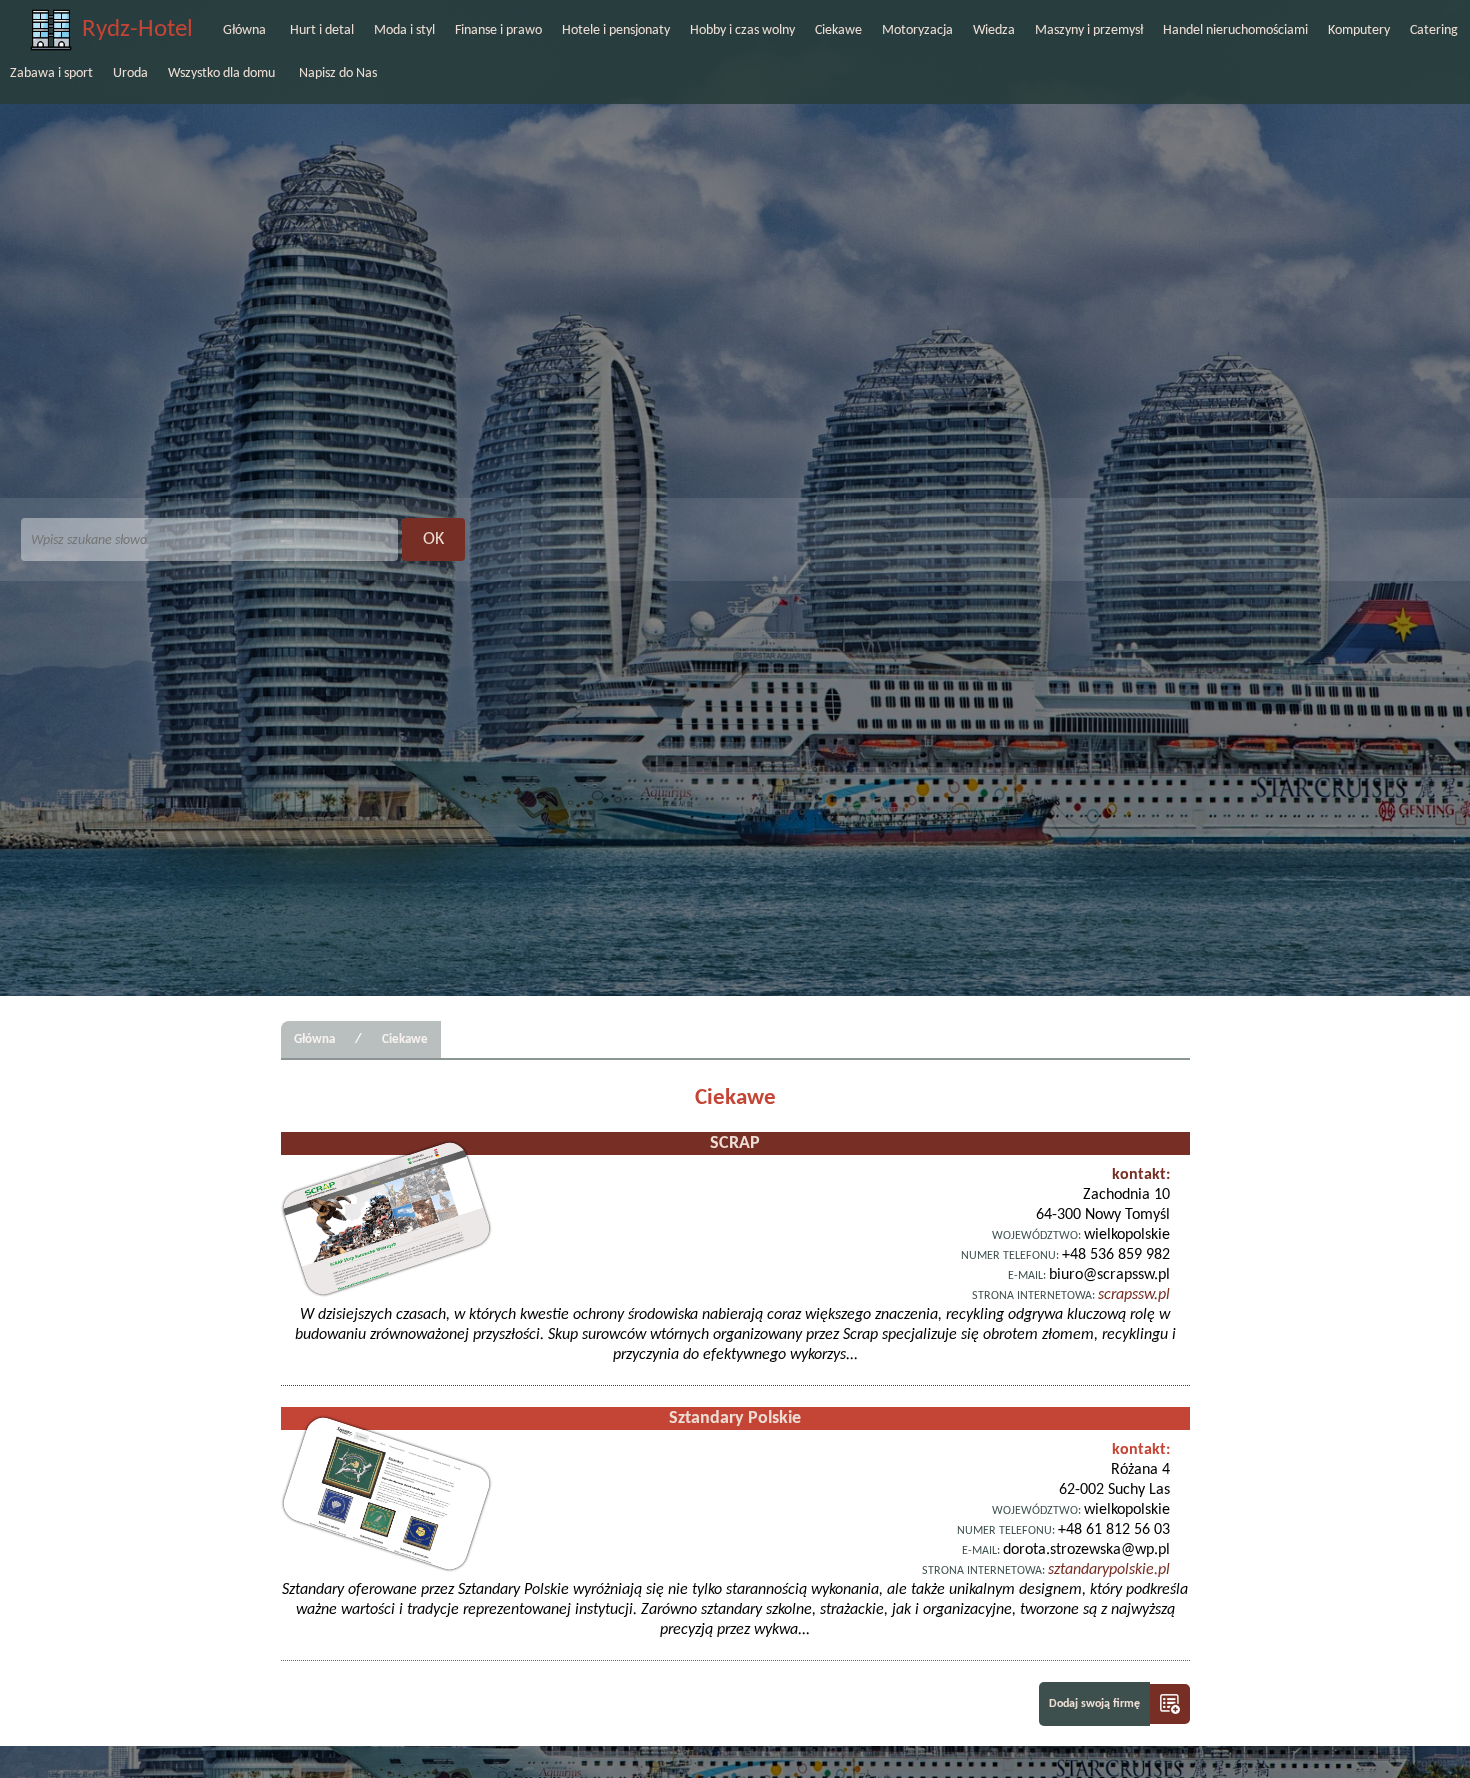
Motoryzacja (917, 30)
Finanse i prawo (498, 30)
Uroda (130, 73)
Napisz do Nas (338, 73)
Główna (244, 30)
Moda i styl (404, 30)
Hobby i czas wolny (742, 30)
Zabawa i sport (51, 73)
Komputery (1359, 30)
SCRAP (735, 1143)
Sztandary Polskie (735, 1418)
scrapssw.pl (1134, 1295)
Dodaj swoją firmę (1094, 1704)
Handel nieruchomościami (1235, 30)
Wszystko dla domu (221, 73)
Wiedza (994, 30)
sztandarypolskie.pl (1109, 1570)
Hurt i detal (322, 30)
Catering (1434, 30)
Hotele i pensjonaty (616, 30)
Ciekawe (838, 30)
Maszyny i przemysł (1089, 30)
